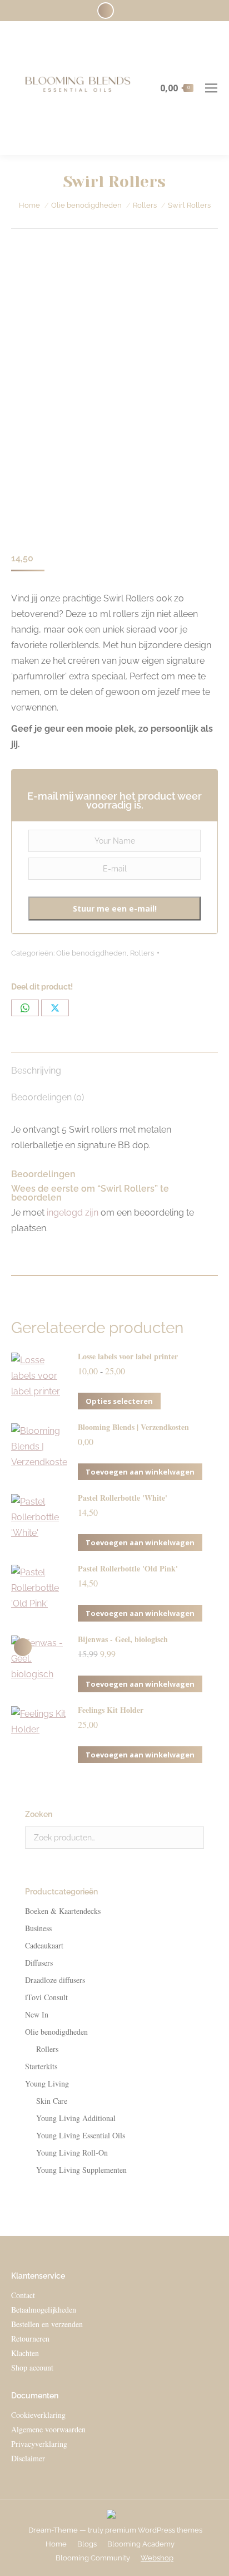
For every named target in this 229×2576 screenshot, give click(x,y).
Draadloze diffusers (55, 1980)
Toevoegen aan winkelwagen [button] (140, 1472)
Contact (23, 2295)
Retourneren (30, 2339)
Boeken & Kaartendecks (63, 1911)
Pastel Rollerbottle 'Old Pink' (128, 1569)
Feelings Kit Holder (111, 1710)
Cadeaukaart (44, 1945)
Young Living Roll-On (72, 2153)
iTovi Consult (46, 1997)
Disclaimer (28, 2458)
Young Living (47, 2083)
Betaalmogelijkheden (44, 2310)
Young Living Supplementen (81, 2170)
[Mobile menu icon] (211, 88)
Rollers (142, 953)
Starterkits (41, 2066)
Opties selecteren (119, 1401)
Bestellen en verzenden (47, 2324)
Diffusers (39, 1963)
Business (38, 1928)
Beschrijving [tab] (36, 1071)
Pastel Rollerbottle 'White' (123, 1498)
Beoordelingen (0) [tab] (48, 1097)
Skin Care (52, 2101)
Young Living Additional (76, 2118)
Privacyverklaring (39, 2444)
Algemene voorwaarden (48, 2429)
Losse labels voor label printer (128, 1356)
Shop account (32, 2367)
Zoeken (192, 1838)
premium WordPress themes (154, 2530)
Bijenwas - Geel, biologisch (123, 1639)
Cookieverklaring (38, 2415)
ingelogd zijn (73, 1213)
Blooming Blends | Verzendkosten (133, 1427)
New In (37, 2014)
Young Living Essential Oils (81, 2135)
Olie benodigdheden (91, 953)
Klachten (25, 2353)
